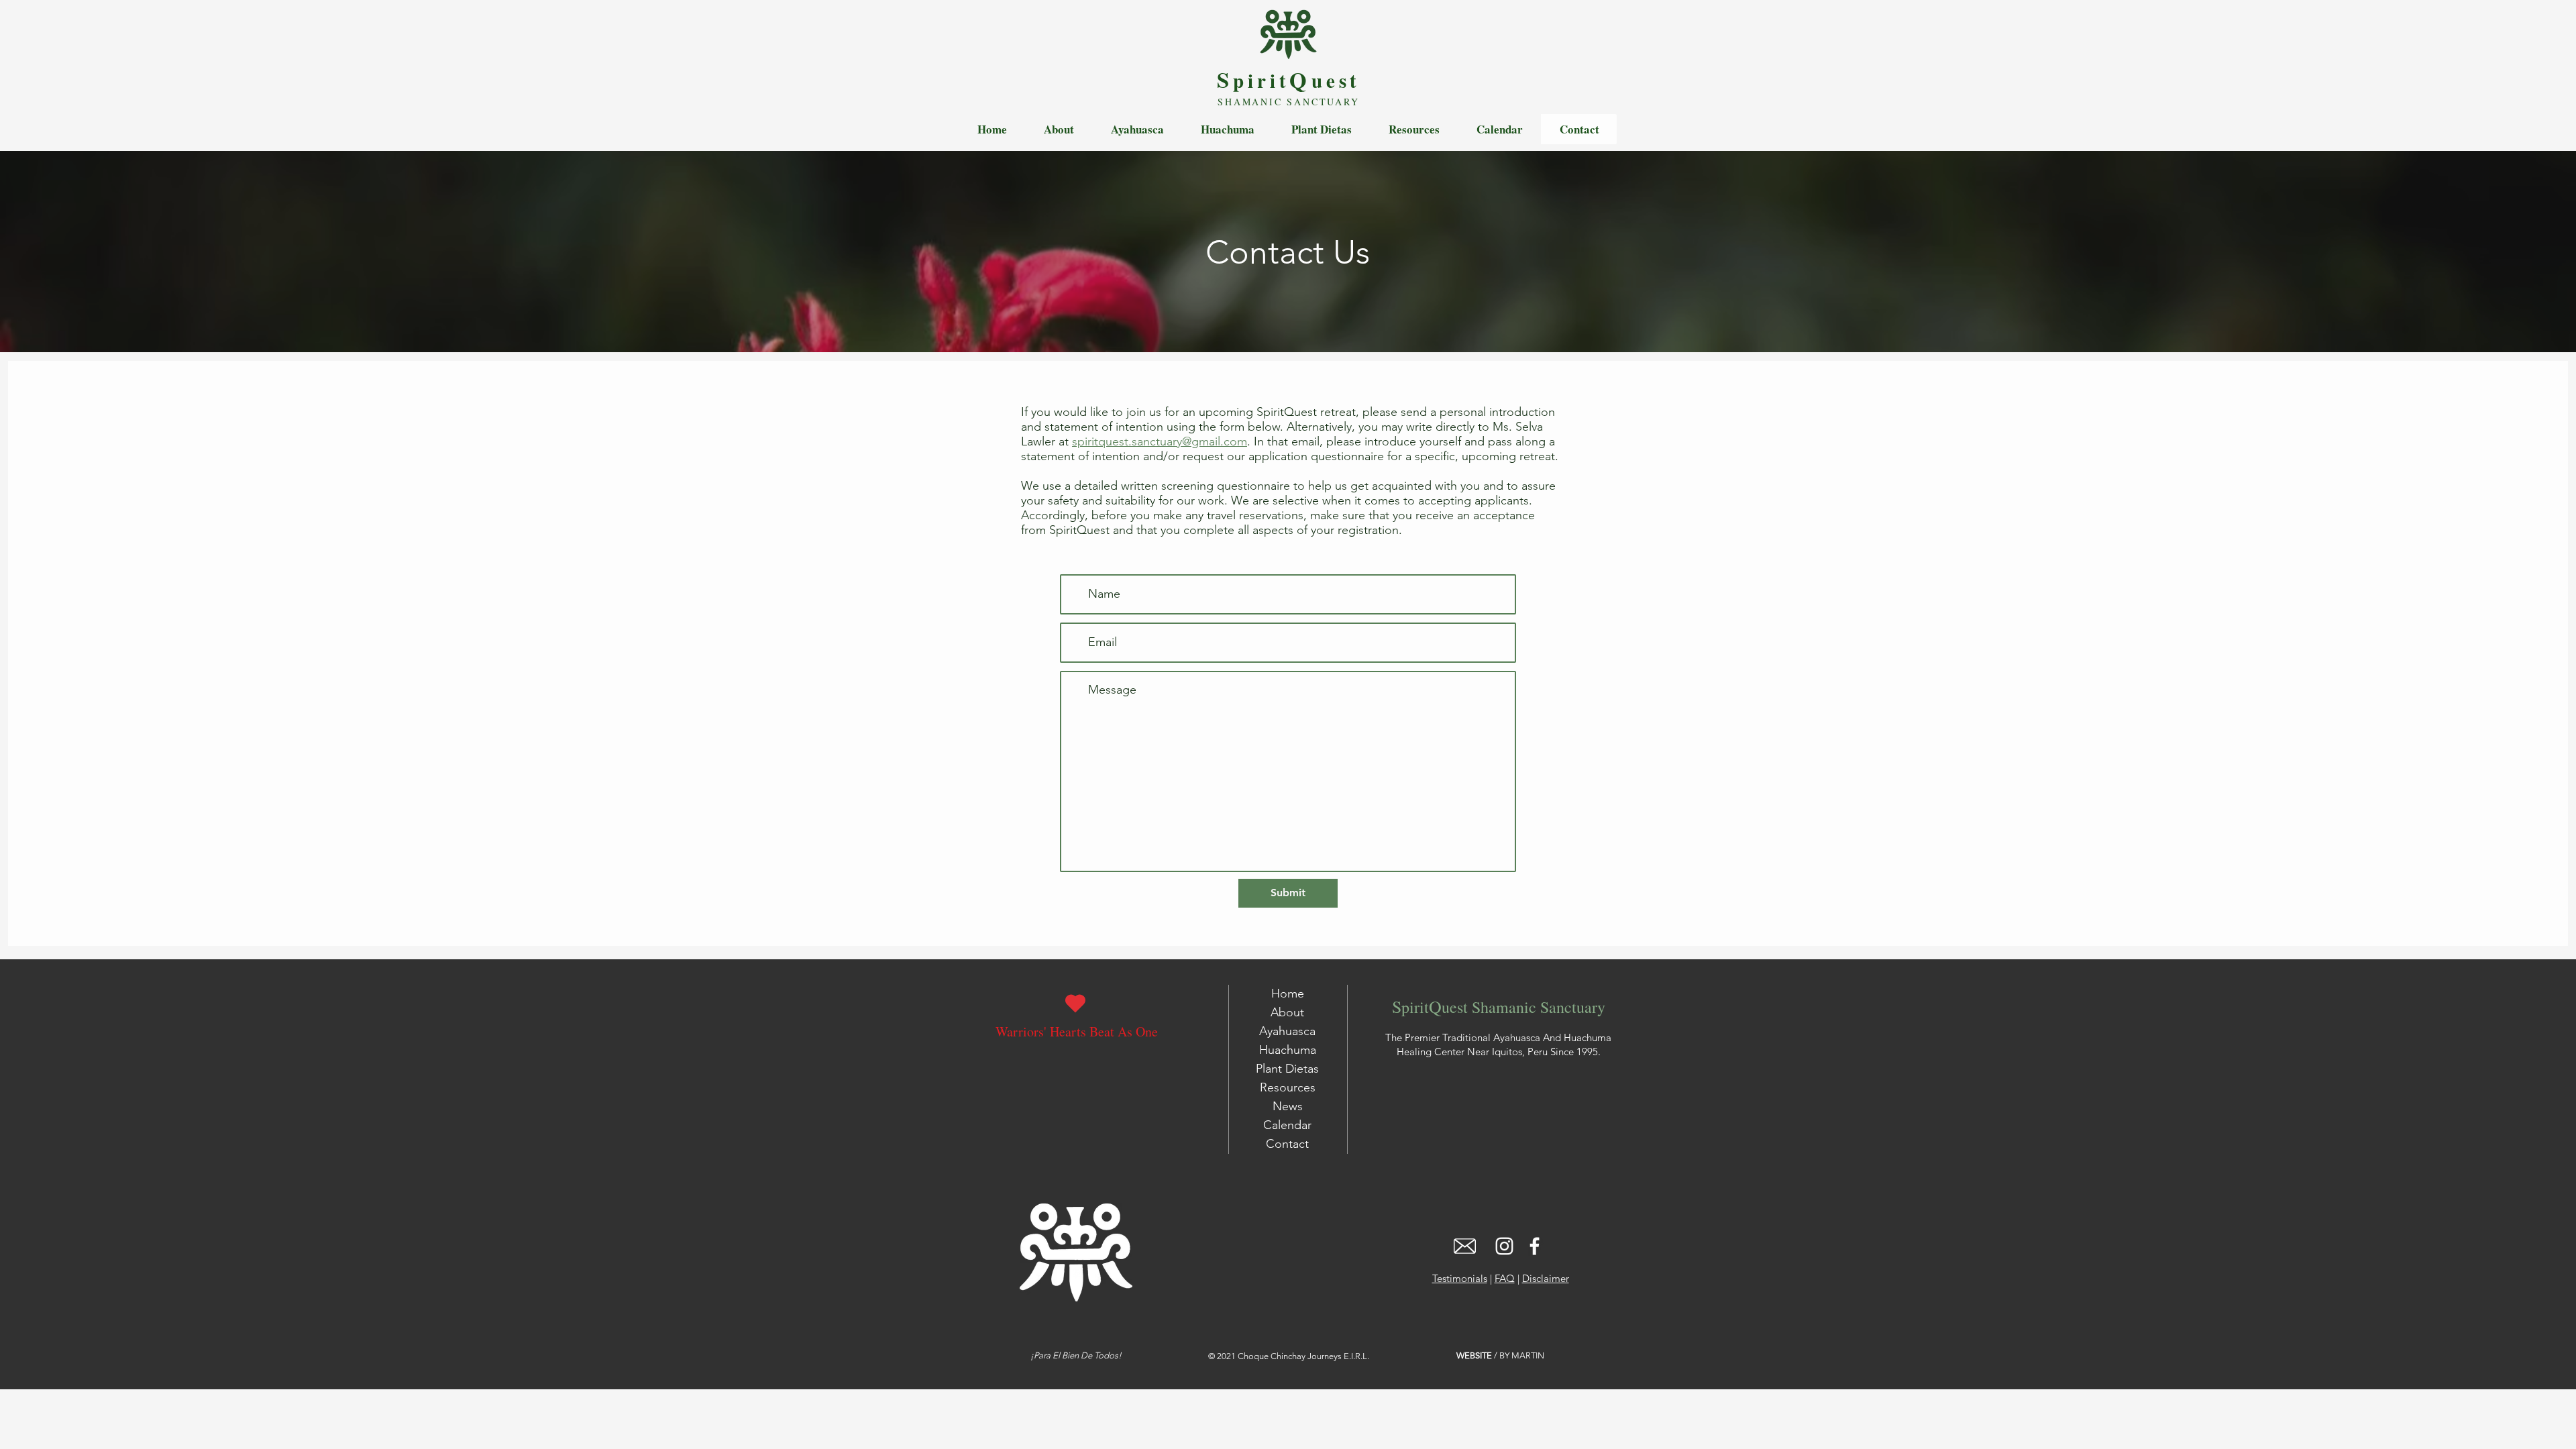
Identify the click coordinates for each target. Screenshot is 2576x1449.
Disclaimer (1546, 1278)
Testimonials (1460, 1278)
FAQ (1505, 1278)
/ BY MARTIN (1500, 1355)
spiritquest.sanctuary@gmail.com (1160, 441)
